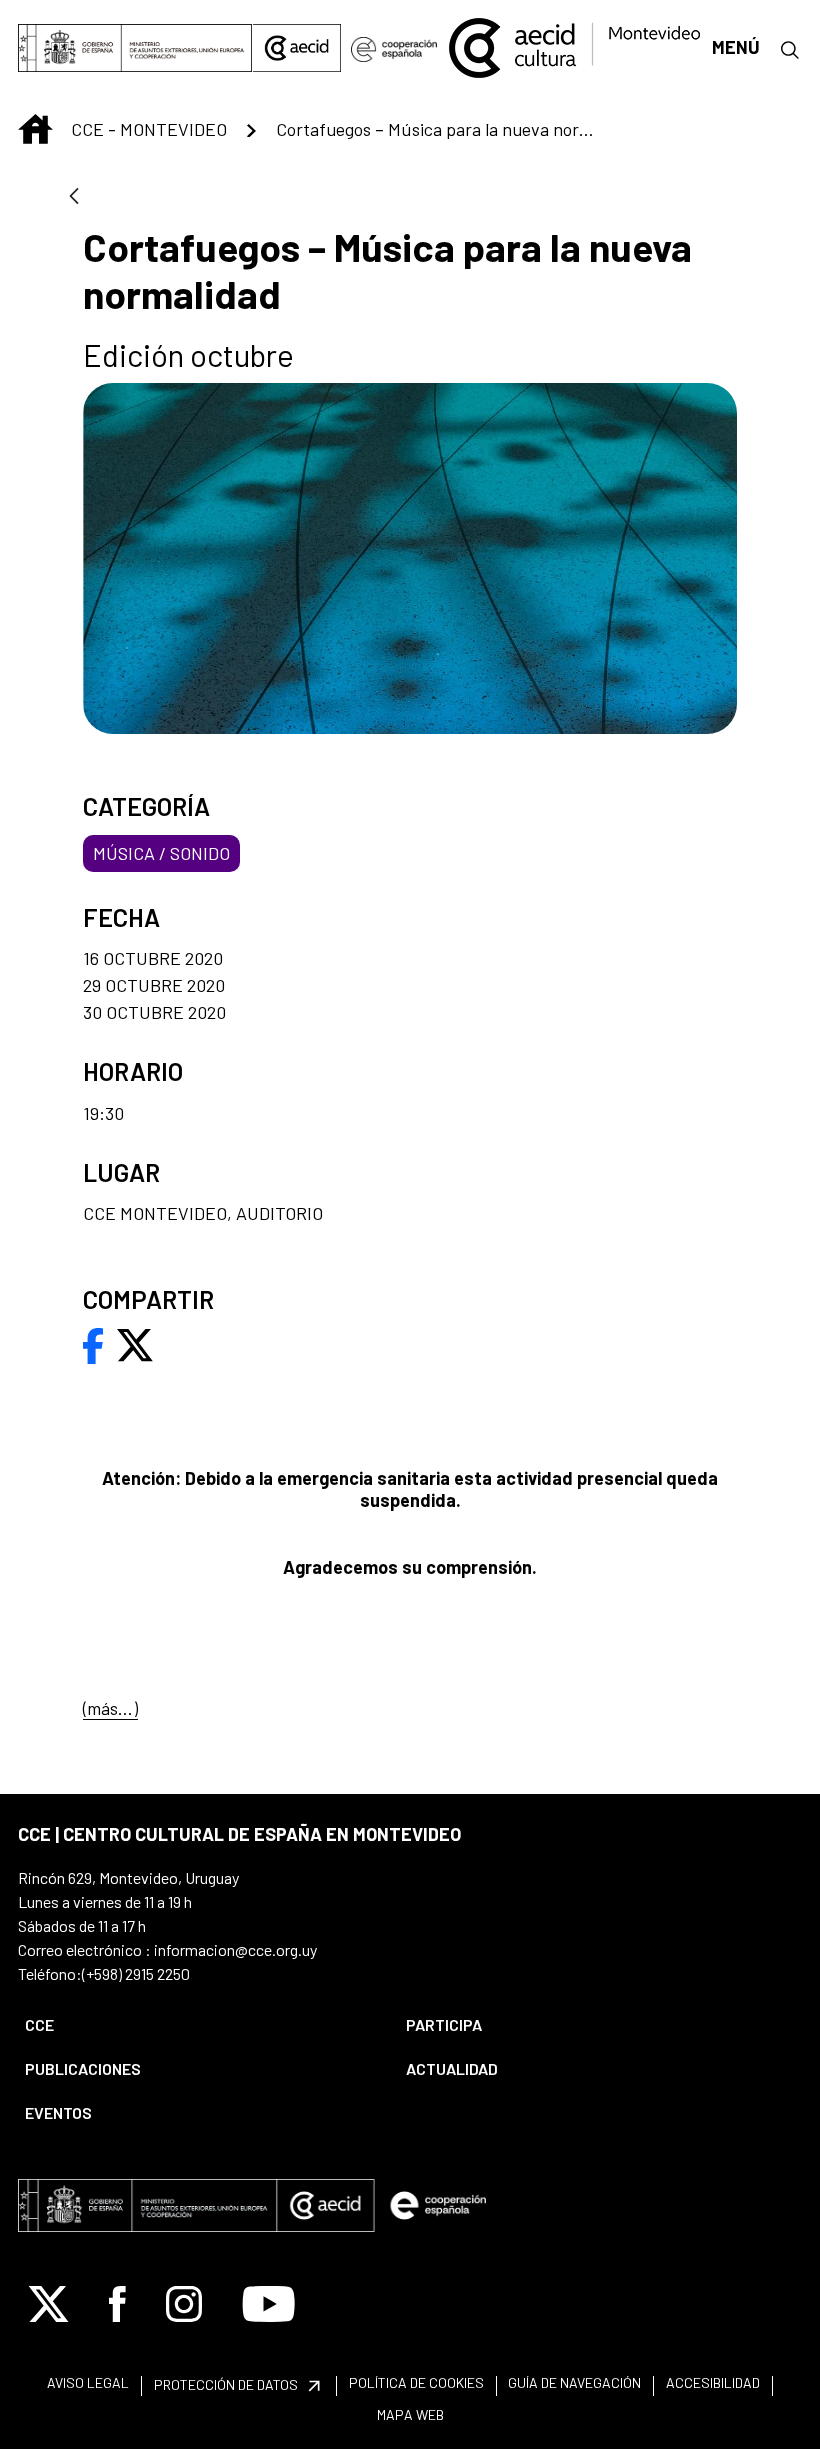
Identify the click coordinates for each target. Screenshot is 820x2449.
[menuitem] (198, 2025)
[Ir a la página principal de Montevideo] (574, 45)
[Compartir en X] (135, 1344)
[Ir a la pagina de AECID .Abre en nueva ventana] (297, 48)
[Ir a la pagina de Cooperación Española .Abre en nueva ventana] (394, 48)
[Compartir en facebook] (93, 1344)
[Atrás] (74, 197)
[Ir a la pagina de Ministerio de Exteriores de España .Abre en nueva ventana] (135, 48)
